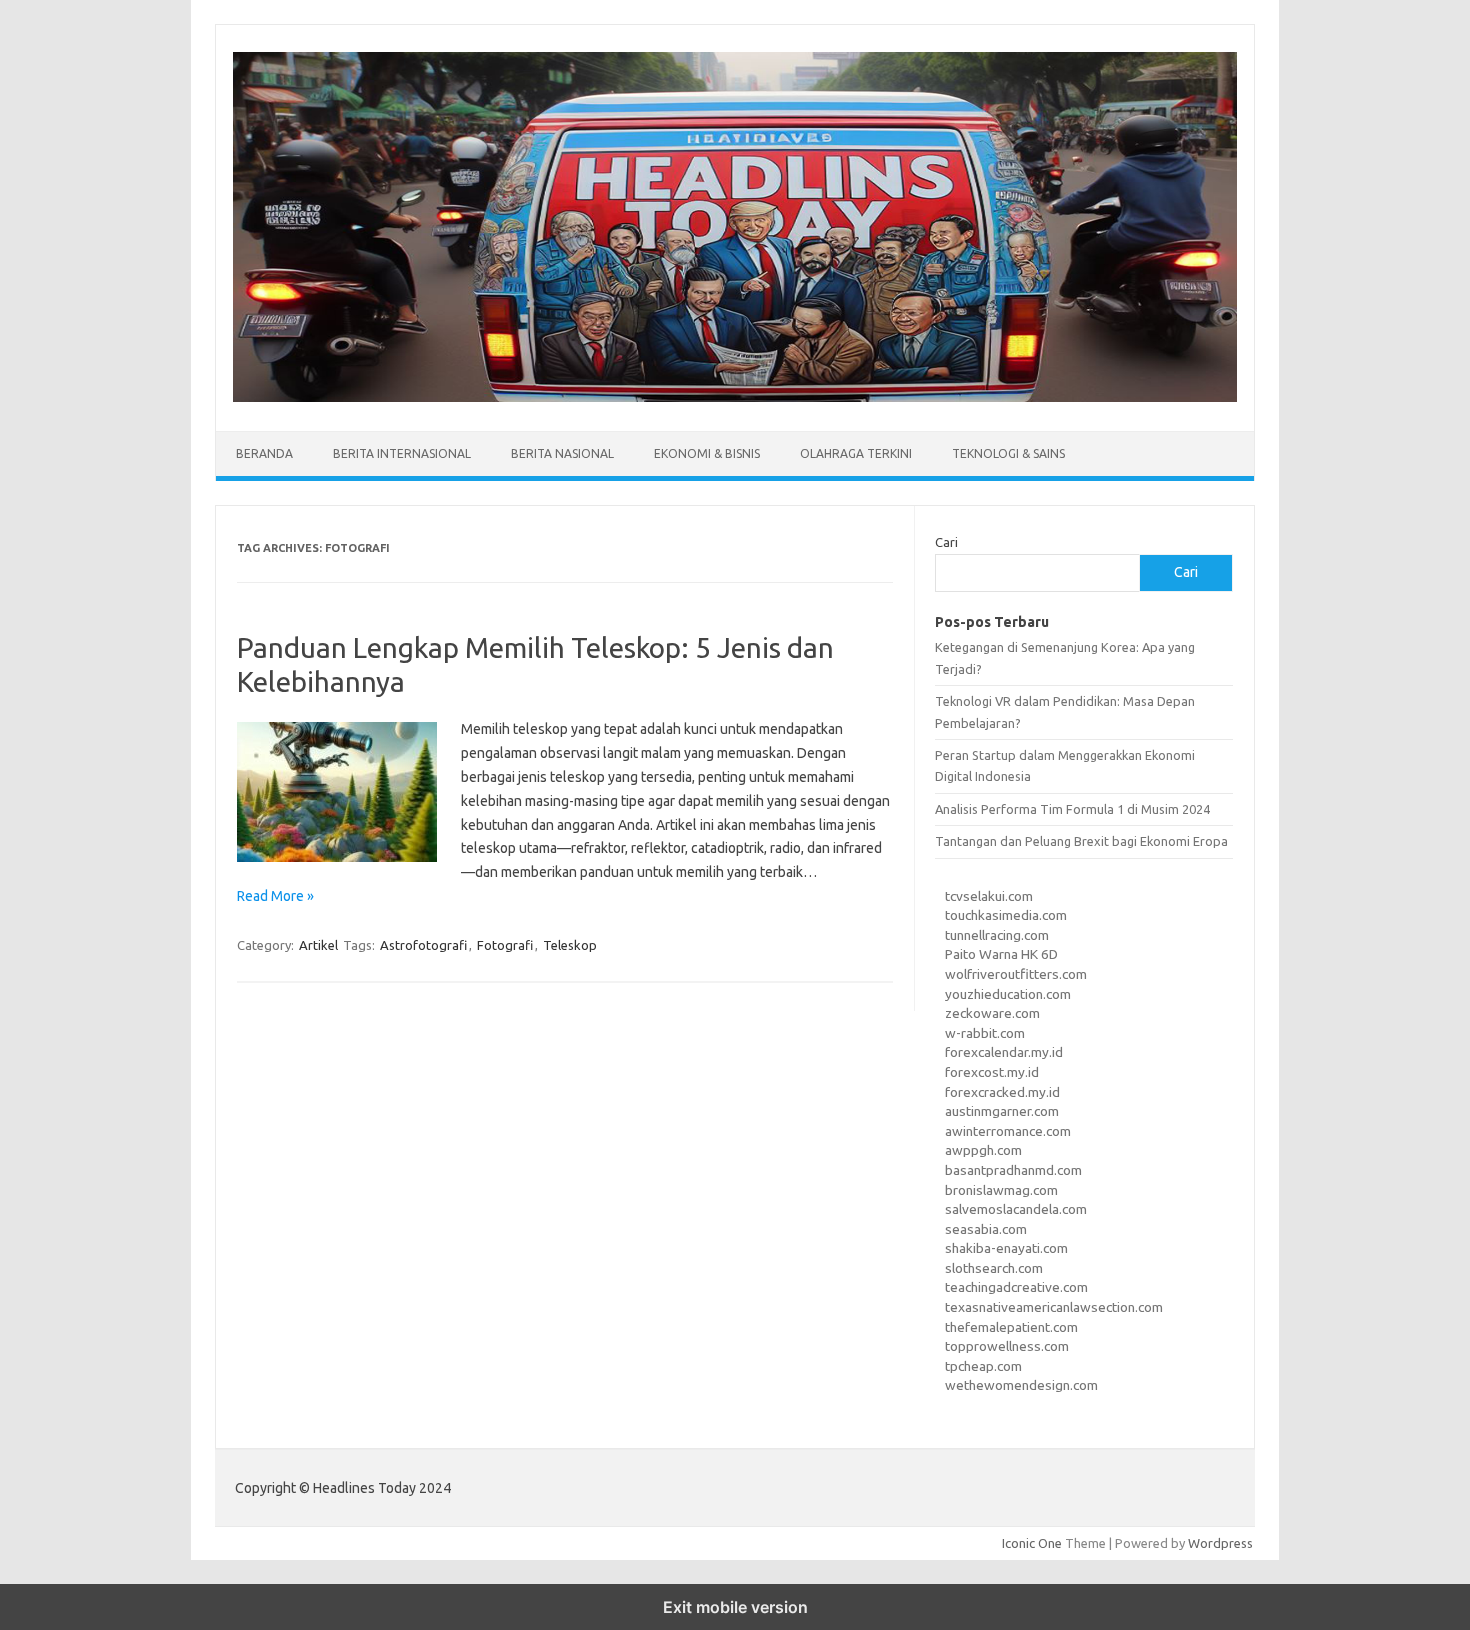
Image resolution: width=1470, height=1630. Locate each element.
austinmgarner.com (1002, 1111)
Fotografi (505, 945)
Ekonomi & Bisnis (707, 453)
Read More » (275, 896)
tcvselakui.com (989, 896)
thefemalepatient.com (1011, 1327)
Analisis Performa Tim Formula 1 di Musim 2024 (1072, 809)
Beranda (264, 453)
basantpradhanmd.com (1013, 1170)
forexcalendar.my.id (1004, 1052)
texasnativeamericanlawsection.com (1054, 1307)
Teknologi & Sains (1008, 453)
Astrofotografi (423, 945)
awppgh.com (983, 1150)
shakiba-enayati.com (1006, 1248)
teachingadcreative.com (1016, 1287)
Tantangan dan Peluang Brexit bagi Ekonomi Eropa (1081, 841)
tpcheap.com (983, 1366)
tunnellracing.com (997, 935)
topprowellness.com (1007, 1346)
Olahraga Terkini (856, 453)
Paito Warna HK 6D (1001, 954)
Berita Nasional (562, 453)
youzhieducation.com (1008, 994)
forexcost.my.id (992, 1072)
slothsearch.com (994, 1268)
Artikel (318, 945)
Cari (946, 542)
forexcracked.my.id (1002, 1092)
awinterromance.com (1008, 1131)
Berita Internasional (402, 453)
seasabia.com (986, 1229)
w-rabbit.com (985, 1033)
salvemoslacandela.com (1016, 1209)
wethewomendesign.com (1021, 1385)
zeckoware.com (992, 1013)
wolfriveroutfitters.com (1016, 974)
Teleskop (570, 945)
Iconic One (1032, 1543)
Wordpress (1220, 1543)
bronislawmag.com (1001, 1190)
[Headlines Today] (735, 397)
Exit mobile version (735, 1607)
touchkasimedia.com (1006, 915)
